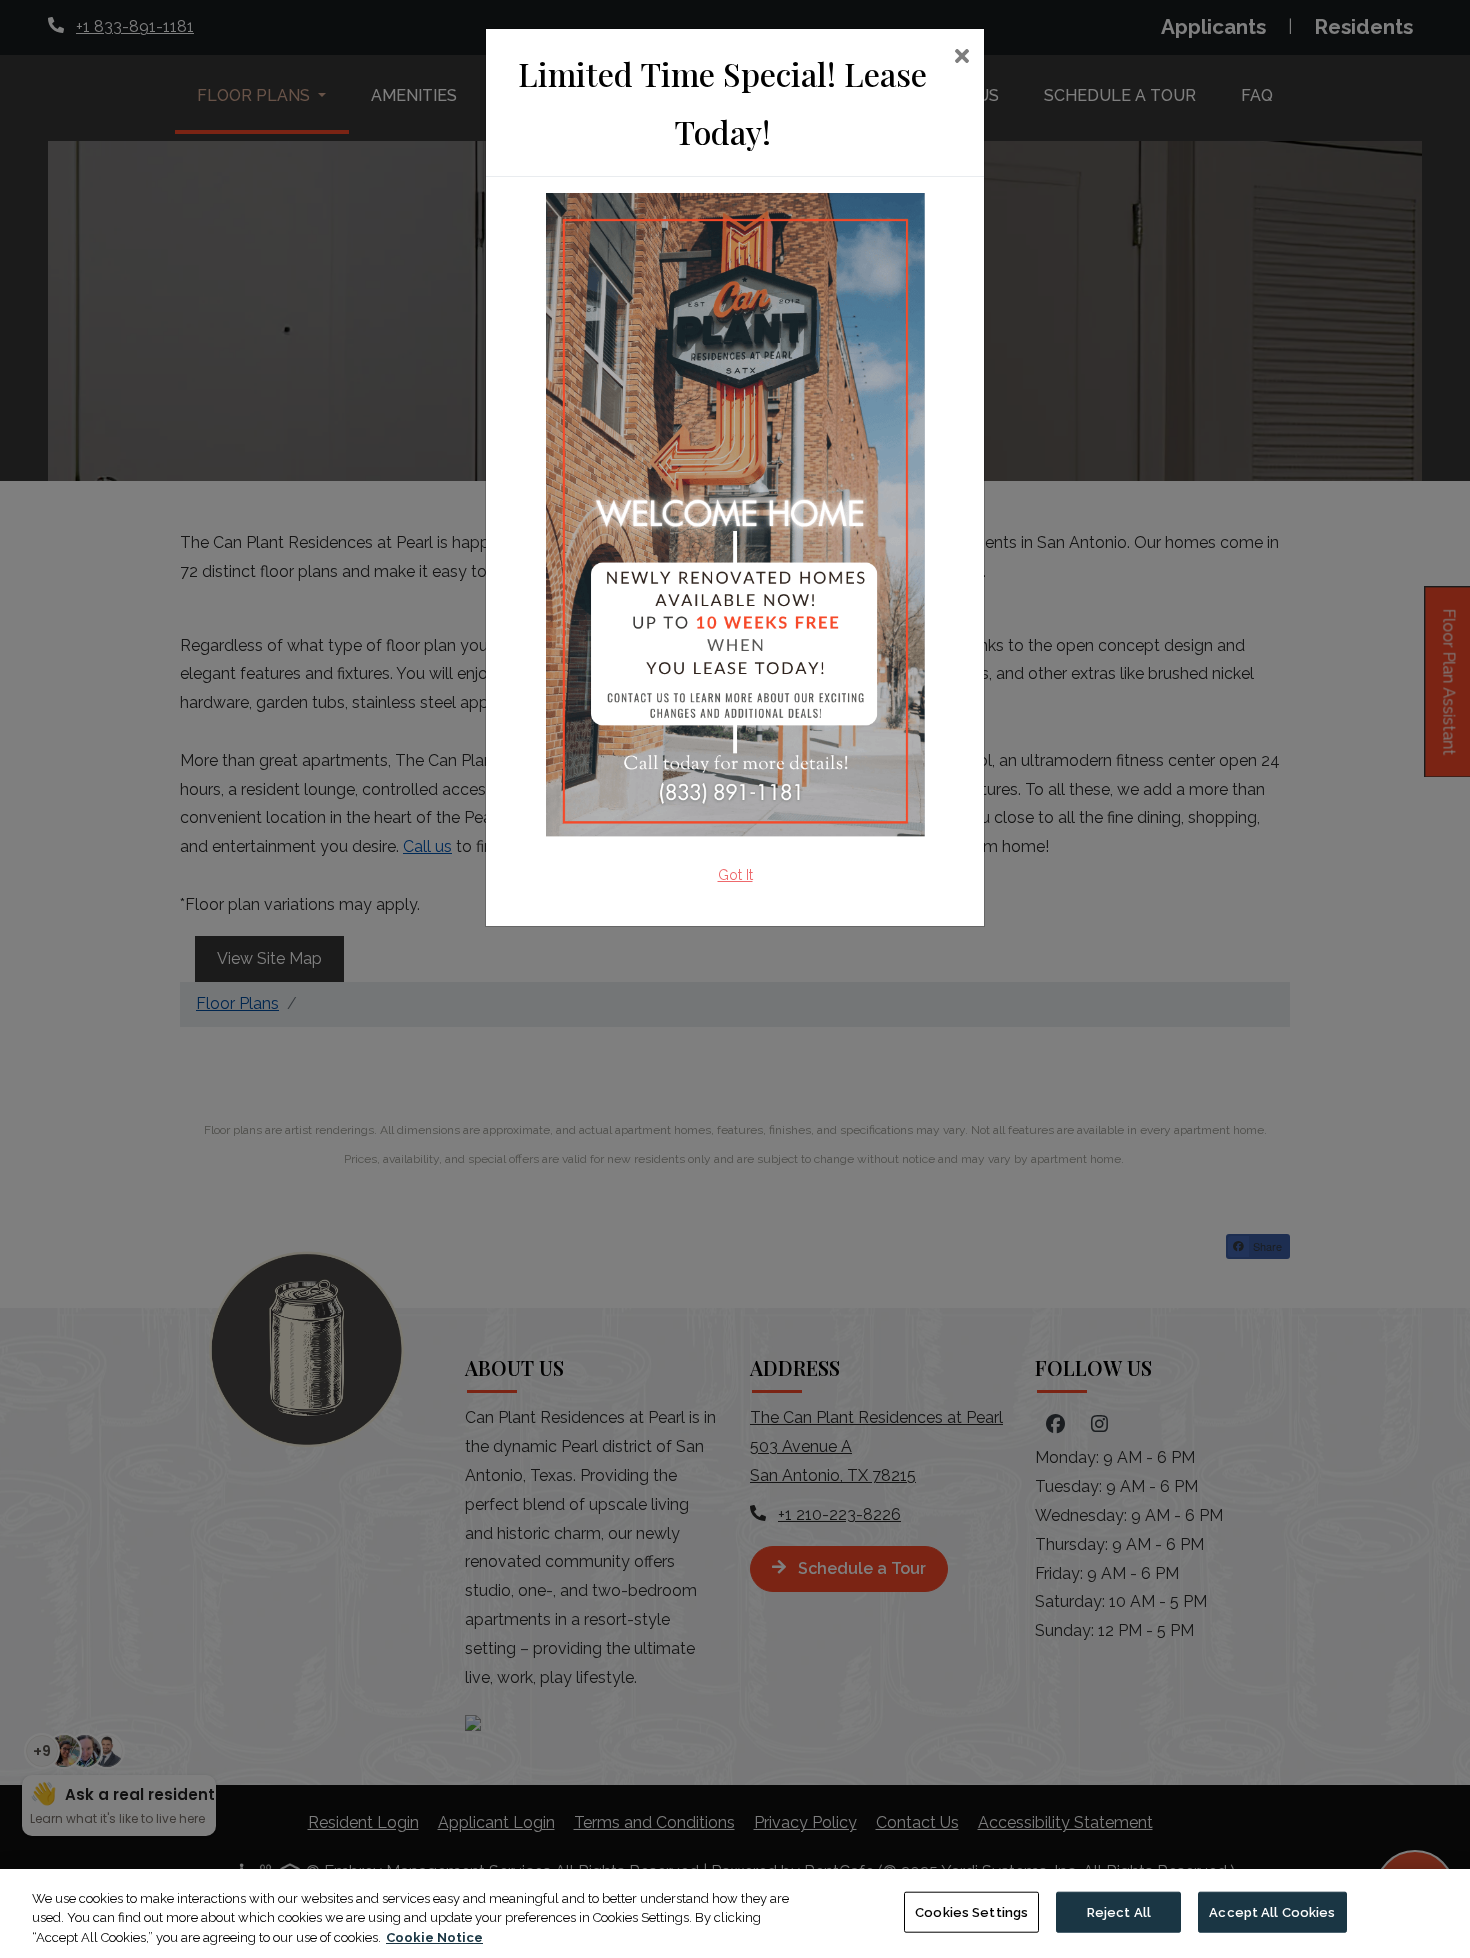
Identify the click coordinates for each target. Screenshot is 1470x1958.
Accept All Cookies (1272, 1911)
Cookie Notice (434, 1937)
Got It (735, 875)
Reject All (1119, 1911)
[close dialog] (961, 58)
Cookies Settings (971, 1911)
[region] (735, 1913)
